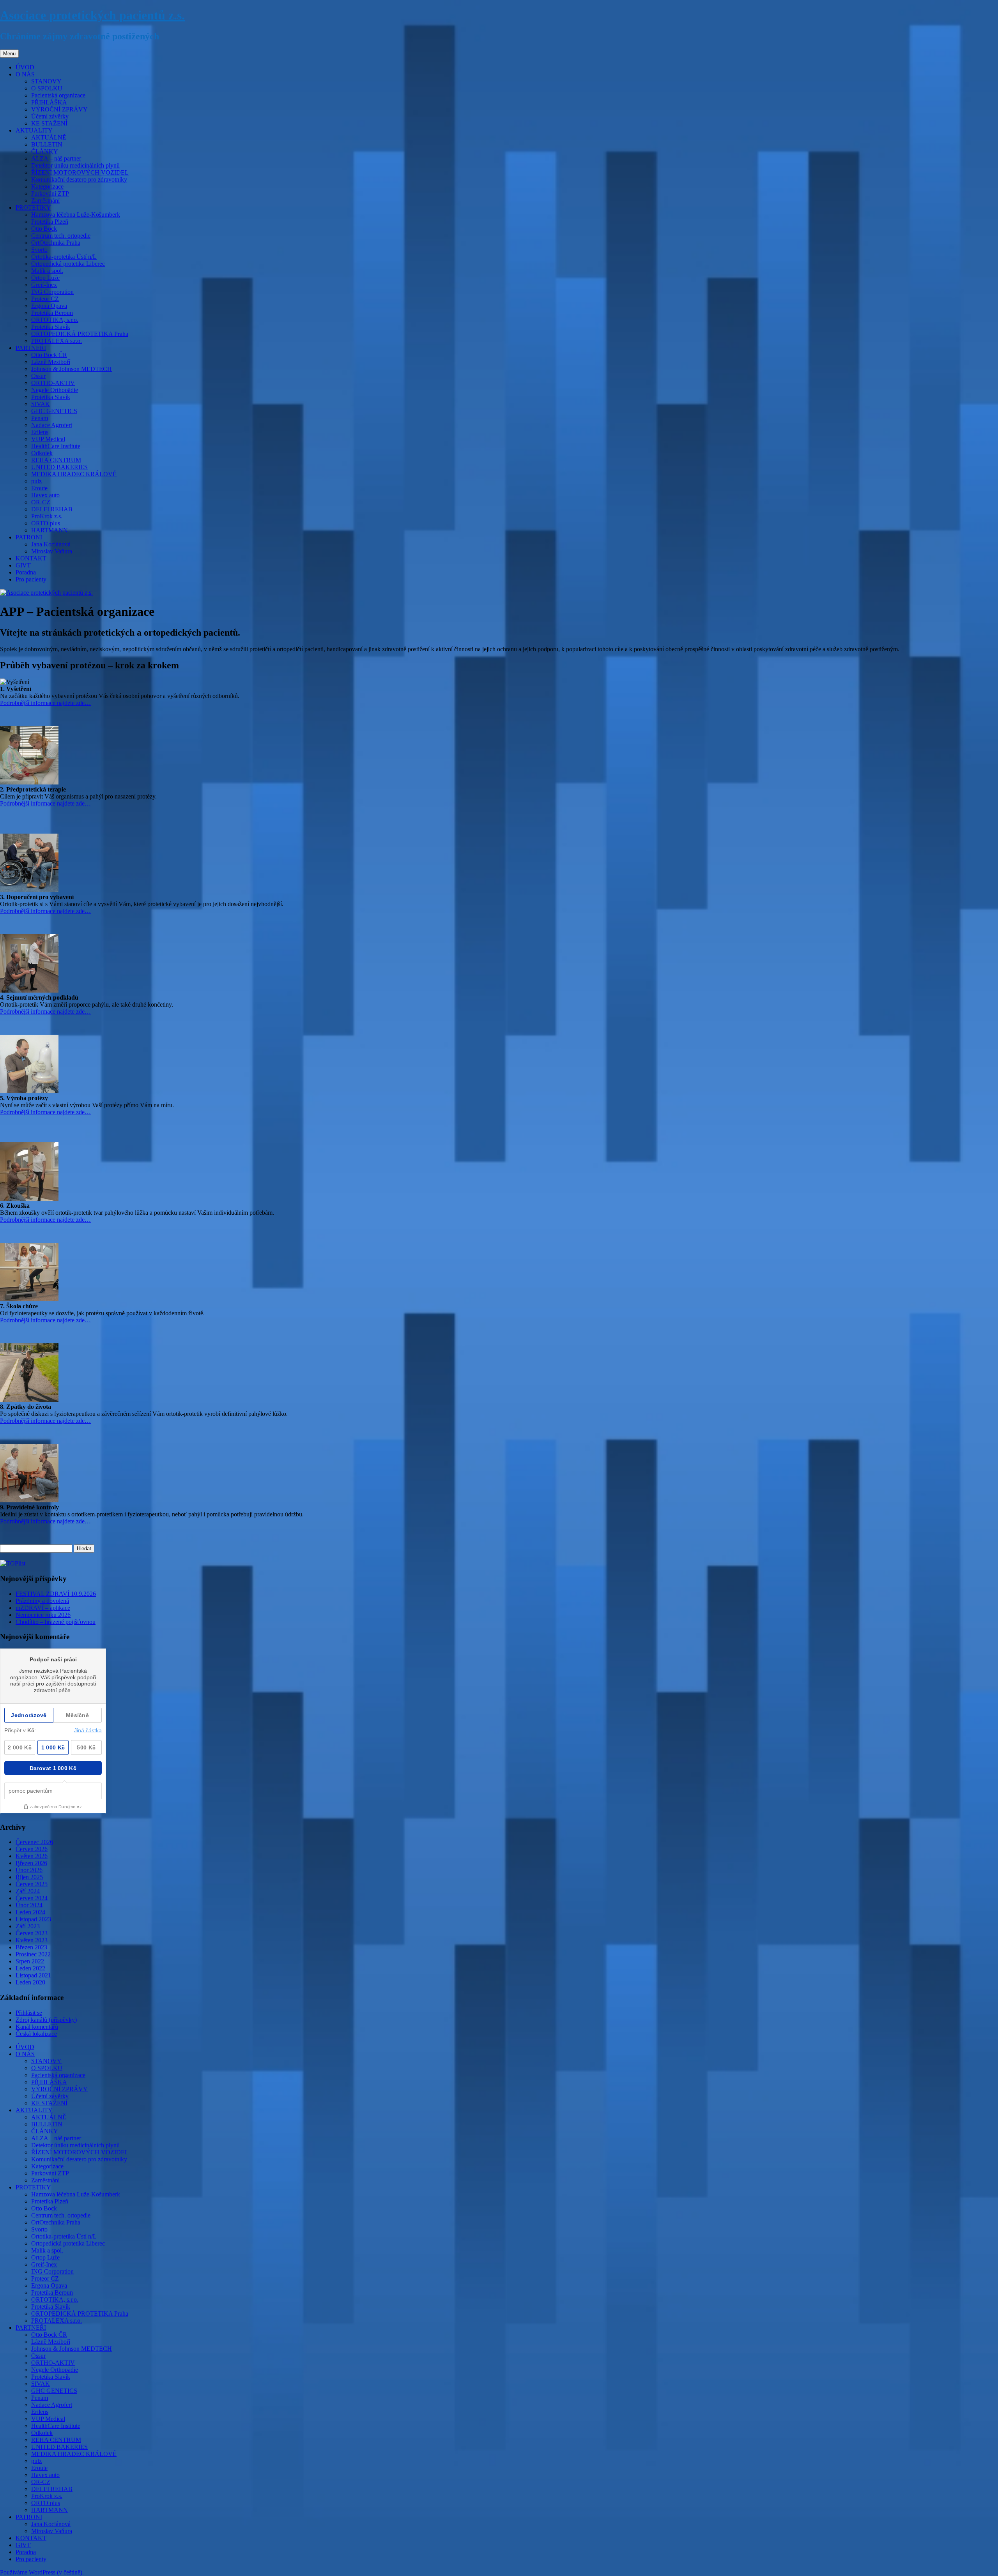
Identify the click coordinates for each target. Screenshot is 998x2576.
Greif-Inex (44, 285)
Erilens (40, 432)
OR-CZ (41, 502)
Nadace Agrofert (52, 425)
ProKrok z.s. (47, 516)
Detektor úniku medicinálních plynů (75, 165)
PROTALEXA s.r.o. (57, 341)
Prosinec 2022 (33, 1954)
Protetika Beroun (52, 313)
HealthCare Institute (56, 446)
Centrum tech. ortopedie (61, 236)
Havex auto (45, 495)
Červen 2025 (32, 1884)
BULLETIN (47, 144)
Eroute (39, 488)
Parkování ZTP (50, 193)
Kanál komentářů (37, 2027)
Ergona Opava (49, 306)
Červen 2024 (32, 1898)
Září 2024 (28, 1891)
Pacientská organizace (58, 95)
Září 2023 (28, 1926)
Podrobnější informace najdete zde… (45, 703)
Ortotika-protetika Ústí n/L (64, 257)
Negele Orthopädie (55, 390)
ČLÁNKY (45, 151)
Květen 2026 (32, 1856)
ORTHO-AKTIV (53, 383)
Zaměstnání (45, 201)
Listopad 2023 (33, 1919)
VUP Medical (48, 439)
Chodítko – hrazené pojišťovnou (56, 1622)
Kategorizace (47, 186)
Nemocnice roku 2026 (43, 1615)
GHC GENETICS (54, 411)
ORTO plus (46, 523)
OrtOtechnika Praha (56, 243)
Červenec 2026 (34, 1842)
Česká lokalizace (36, 2034)
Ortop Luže (45, 278)
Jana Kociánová (51, 544)
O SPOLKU (47, 88)
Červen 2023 (32, 1933)
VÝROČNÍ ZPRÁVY (59, 109)
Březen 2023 (31, 1947)
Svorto (39, 250)
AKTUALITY (34, 130)
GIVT (23, 565)
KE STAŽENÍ (49, 123)
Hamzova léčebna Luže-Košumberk (76, 215)
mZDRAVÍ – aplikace (43, 1608)
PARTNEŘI (31, 348)
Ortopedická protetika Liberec (68, 264)
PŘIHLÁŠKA (49, 102)
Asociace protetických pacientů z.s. (92, 15)
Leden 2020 (30, 1982)
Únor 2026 (29, 1870)
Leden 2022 (30, 1968)
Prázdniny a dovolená (42, 1601)
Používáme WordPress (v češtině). (42, 2572)
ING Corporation (52, 292)
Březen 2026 (31, 1863)
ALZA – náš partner (56, 158)
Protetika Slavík (51, 327)
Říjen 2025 (29, 1877)
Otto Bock (44, 229)
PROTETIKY (33, 208)
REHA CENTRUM (56, 460)
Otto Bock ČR (49, 355)
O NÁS (25, 74)
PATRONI (29, 537)
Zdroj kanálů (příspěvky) (46, 2020)
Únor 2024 (29, 1905)
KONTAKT (31, 558)
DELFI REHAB (52, 509)
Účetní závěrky (50, 116)
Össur (38, 376)
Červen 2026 (32, 1849)
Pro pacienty (31, 579)
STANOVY (46, 81)
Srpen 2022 (30, 1961)
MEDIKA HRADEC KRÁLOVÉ (74, 474)
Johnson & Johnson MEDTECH (72, 369)
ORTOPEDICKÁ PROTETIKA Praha (80, 334)
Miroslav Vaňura (52, 551)
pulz (36, 481)
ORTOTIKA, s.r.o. (55, 320)
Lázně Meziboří (51, 362)
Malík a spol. (47, 271)
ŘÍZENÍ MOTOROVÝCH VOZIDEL (80, 172)
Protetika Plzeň (50, 222)
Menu (9, 54)
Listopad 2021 (33, 1975)
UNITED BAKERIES (59, 467)
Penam (40, 418)
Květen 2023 (32, 1940)
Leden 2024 (30, 1912)
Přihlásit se (29, 2013)
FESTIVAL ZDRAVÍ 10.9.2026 (56, 1594)
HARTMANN (50, 530)
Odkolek (42, 453)
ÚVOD (25, 67)
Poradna (26, 572)
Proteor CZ (45, 299)
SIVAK (41, 404)
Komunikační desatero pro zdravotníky (79, 179)
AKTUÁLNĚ (49, 137)
